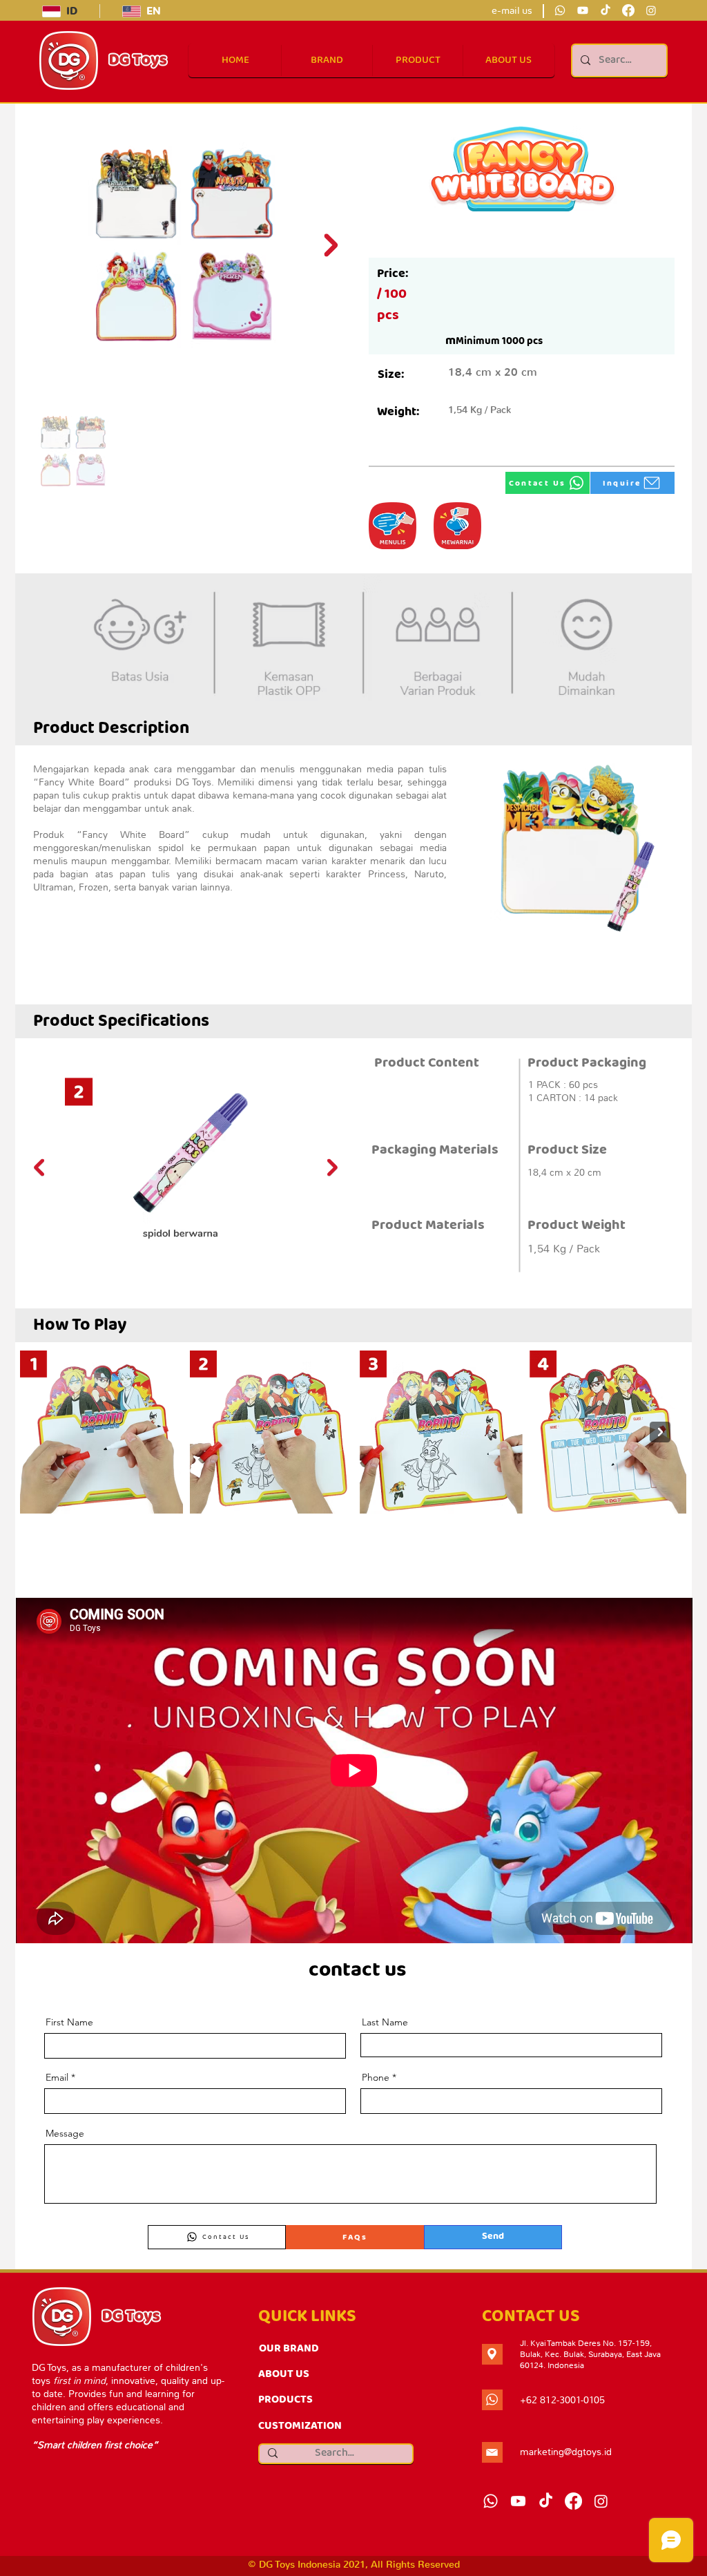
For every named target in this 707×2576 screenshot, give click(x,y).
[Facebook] (628, 10)
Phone (376, 2077)
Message (65, 2133)
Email (57, 2077)
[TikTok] (606, 10)
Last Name (385, 2022)
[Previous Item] (39, 1167)
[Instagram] (651, 10)
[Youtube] (583, 10)
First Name (69, 2022)
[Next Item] (331, 245)
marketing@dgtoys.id (566, 2452)
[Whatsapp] (560, 10)
